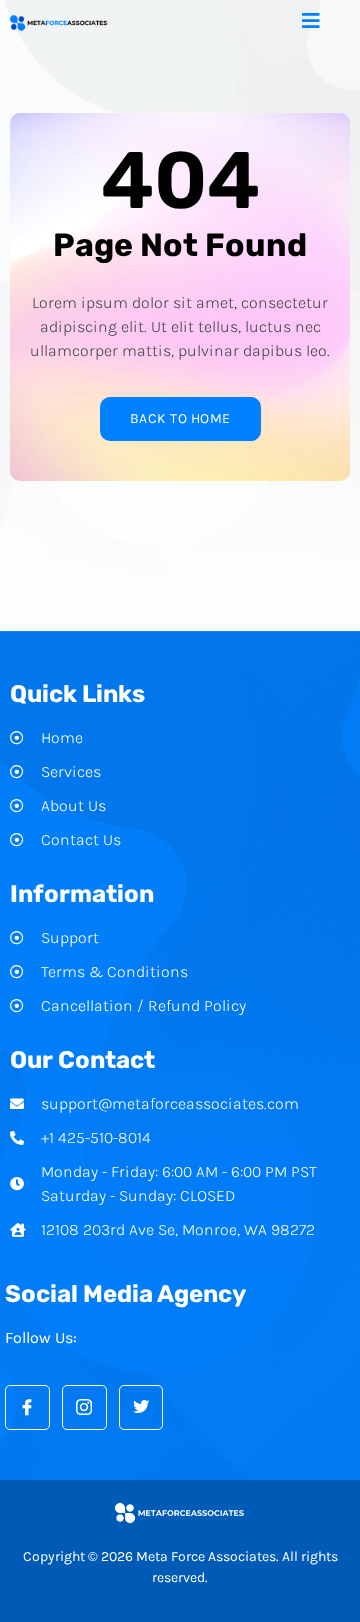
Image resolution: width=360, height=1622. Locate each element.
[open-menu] (326, 22)
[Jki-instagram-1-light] (84, 1407)
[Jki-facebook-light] (27, 1407)
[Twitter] (141, 1407)
